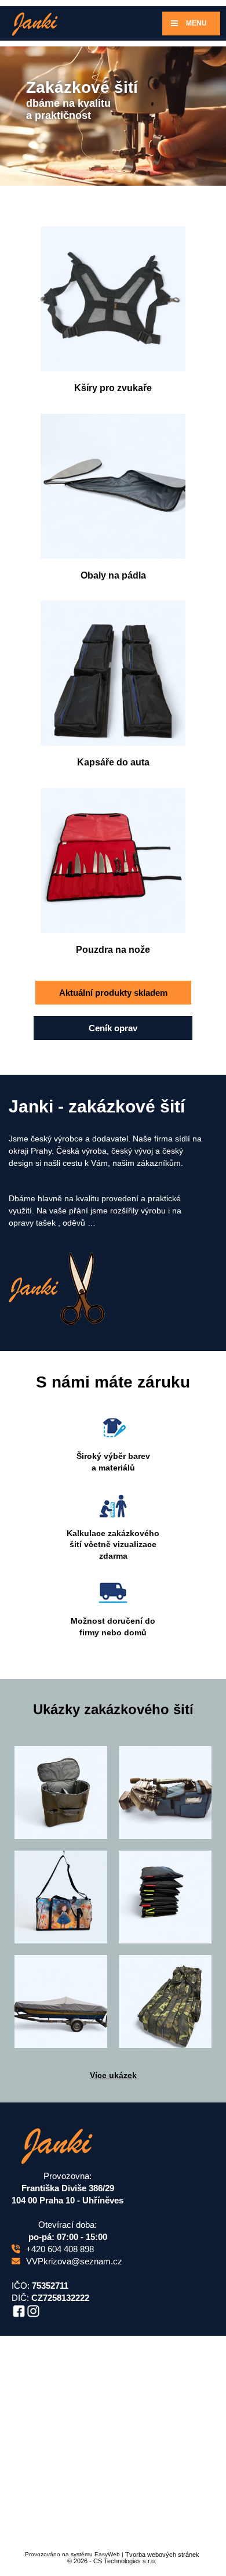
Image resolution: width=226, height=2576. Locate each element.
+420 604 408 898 (60, 2249)
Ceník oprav (113, 1028)
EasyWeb (107, 2554)
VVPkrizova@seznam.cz (74, 2261)
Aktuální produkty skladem (113, 993)
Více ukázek (113, 2075)
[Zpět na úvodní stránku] (35, 23)
